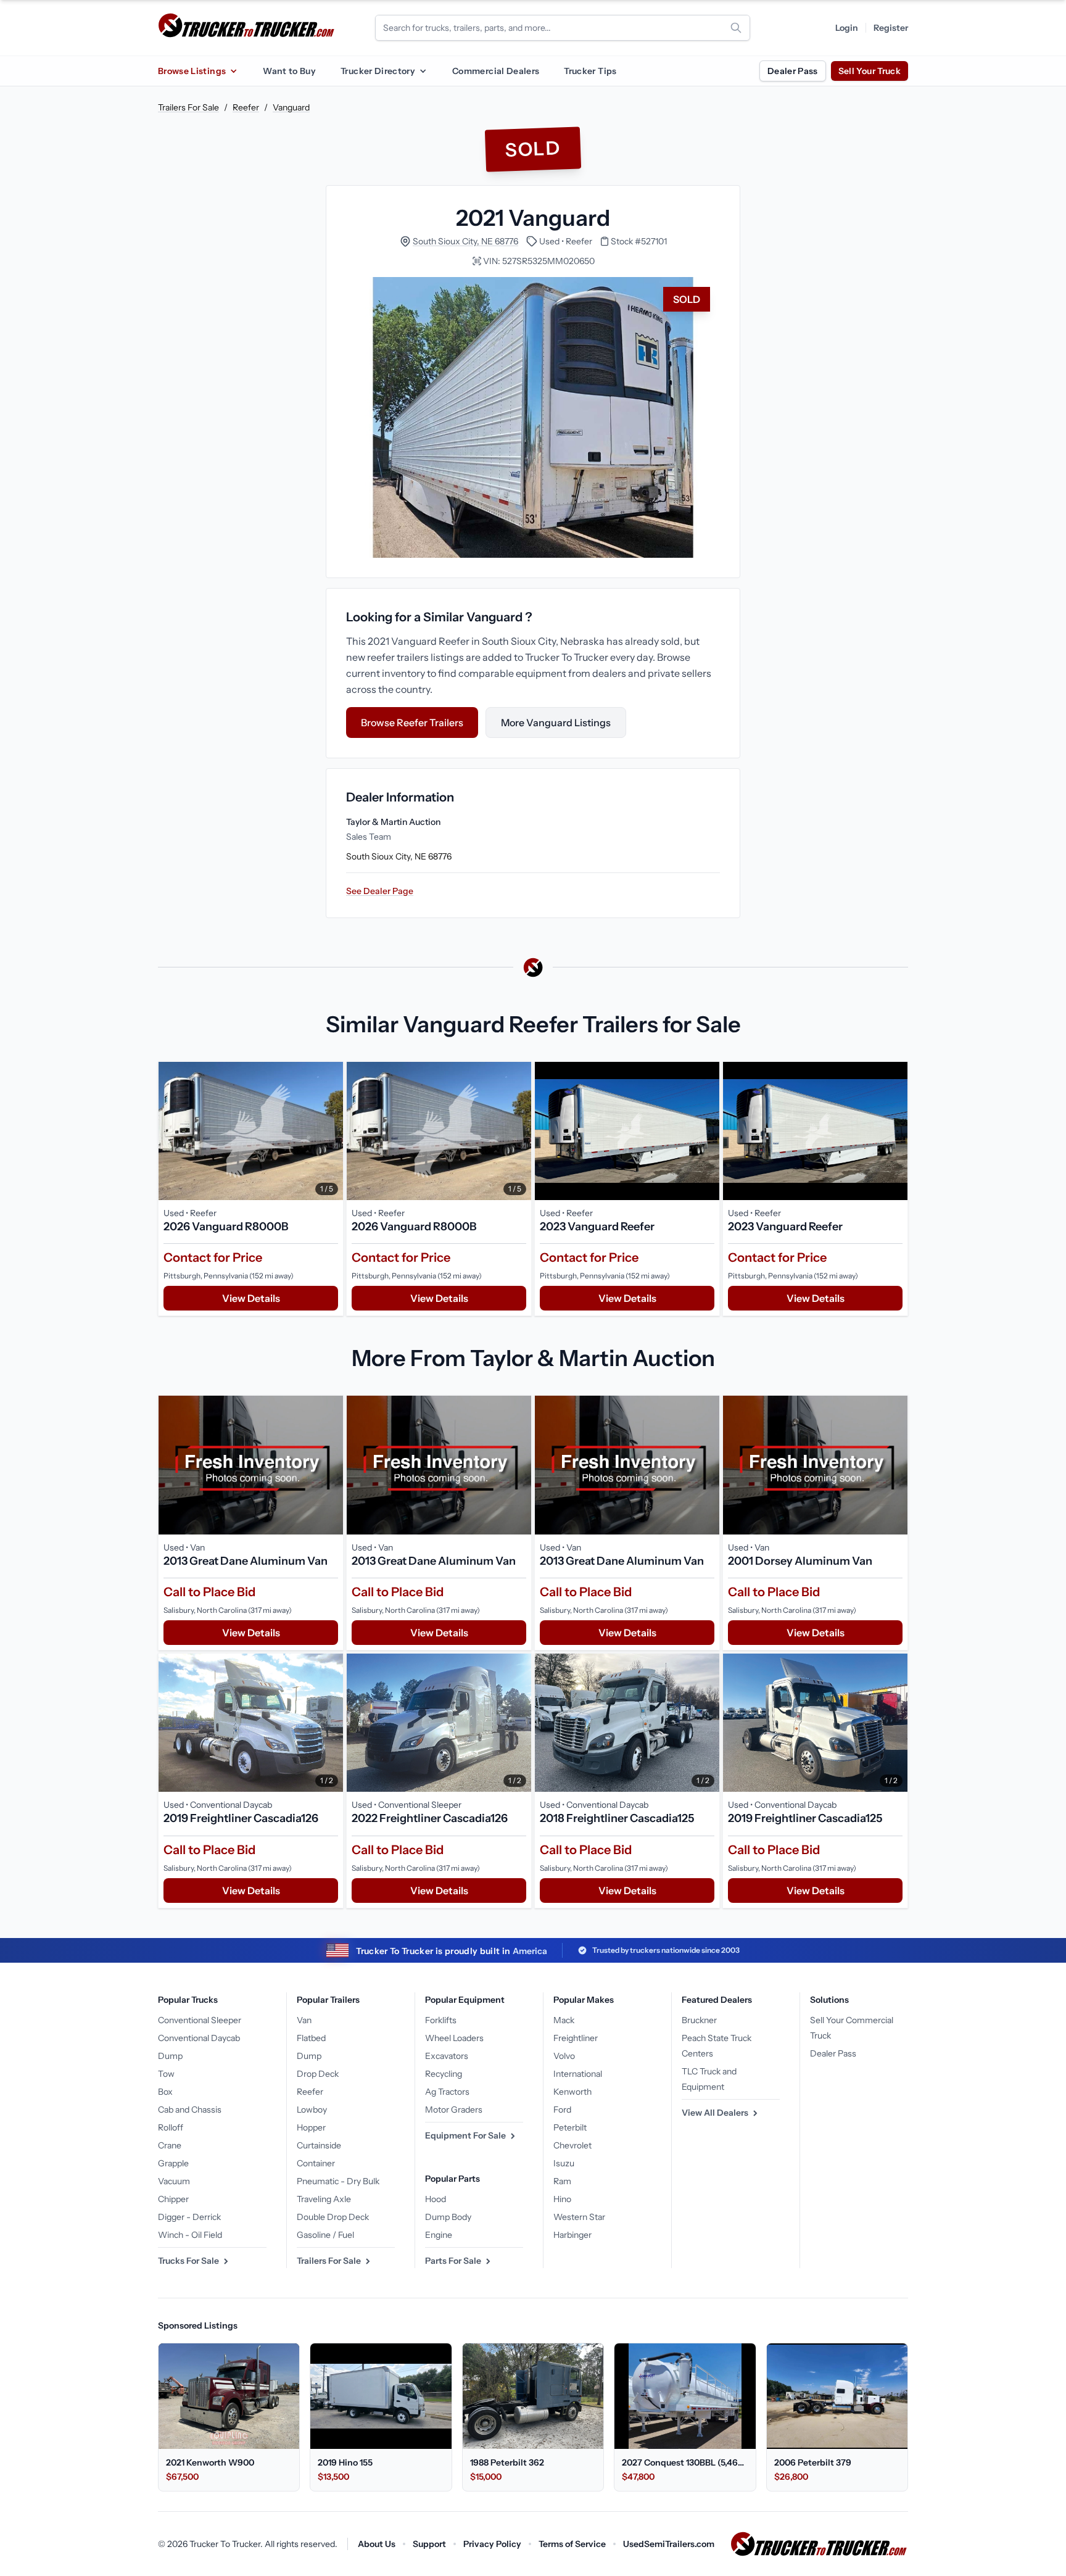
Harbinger (572, 2235)
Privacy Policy (492, 2544)
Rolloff (171, 2127)
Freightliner (576, 2038)
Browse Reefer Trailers (412, 723)
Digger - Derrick (189, 2217)
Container (316, 2163)
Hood (436, 2199)
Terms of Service (572, 2544)
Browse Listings (192, 71)
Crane (170, 2145)
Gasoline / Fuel (325, 2235)
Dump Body (448, 2217)
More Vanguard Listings (556, 723)
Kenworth (572, 2092)
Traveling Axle (324, 2199)
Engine (439, 2235)
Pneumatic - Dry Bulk (338, 2181)
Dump (170, 2056)
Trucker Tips (590, 71)
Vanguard (291, 107)
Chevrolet (572, 2145)
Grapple (173, 2163)
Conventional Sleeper (200, 2020)
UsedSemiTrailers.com (669, 2544)
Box (165, 2092)
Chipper (173, 2199)
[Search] (736, 28)
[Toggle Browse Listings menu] (233, 71)
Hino (562, 2199)
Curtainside (319, 2145)
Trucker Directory (378, 71)
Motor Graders (454, 2110)
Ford (562, 2110)
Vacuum (174, 2181)
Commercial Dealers (496, 71)
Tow (166, 2074)
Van (304, 2020)
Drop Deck (318, 2074)
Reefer (246, 107)
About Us (377, 2544)
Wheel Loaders (454, 2038)
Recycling (444, 2074)
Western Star (579, 2217)
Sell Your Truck (870, 71)
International (578, 2074)
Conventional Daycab (199, 2038)
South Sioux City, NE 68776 (465, 241)
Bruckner (699, 2020)
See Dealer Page (380, 891)
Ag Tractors (447, 2092)
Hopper (311, 2127)
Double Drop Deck (333, 2217)
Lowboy (312, 2110)
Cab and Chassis (190, 2110)
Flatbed (311, 2038)
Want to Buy (289, 71)
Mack (564, 2020)
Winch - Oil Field (190, 2235)
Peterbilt (570, 2127)
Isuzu (564, 2163)
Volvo (564, 2056)
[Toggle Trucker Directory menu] (423, 71)
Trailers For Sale (188, 107)
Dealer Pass (793, 71)
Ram (562, 2181)
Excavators (447, 2056)
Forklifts (441, 2020)
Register (891, 28)
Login (847, 28)
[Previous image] (171, 1131)
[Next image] (331, 1131)
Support (429, 2544)
